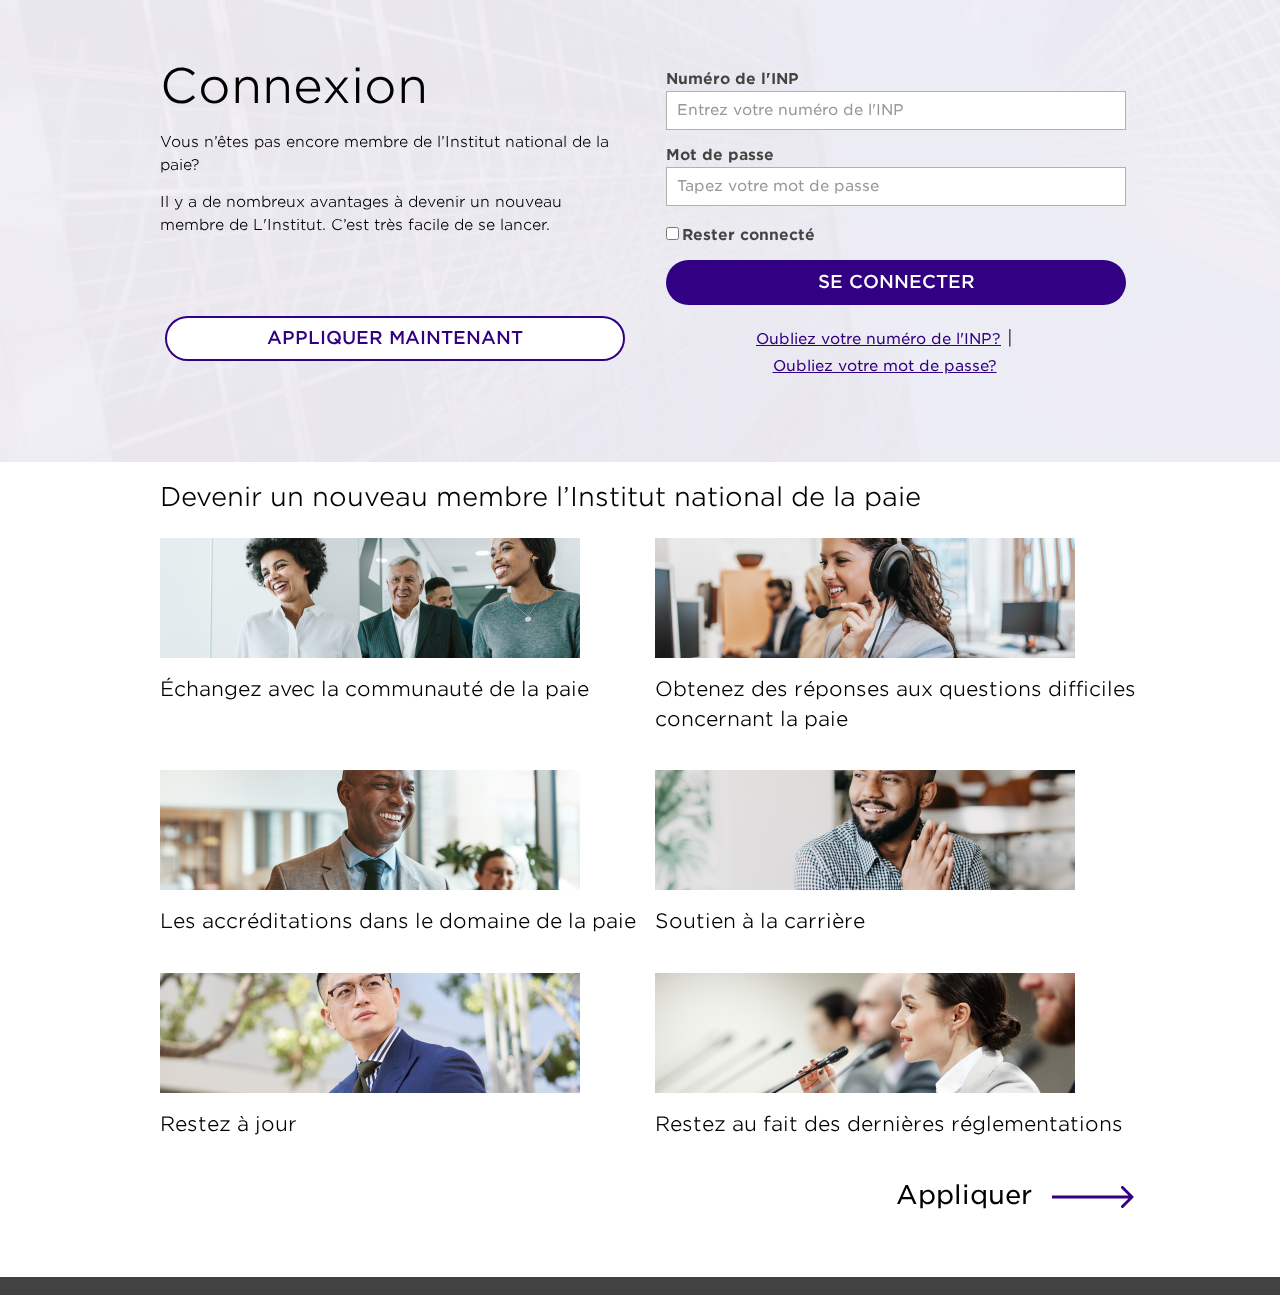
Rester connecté (748, 235)
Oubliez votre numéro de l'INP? (878, 339)
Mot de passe (720, 155)
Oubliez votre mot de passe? (885, 366)
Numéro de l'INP (732, 79)
